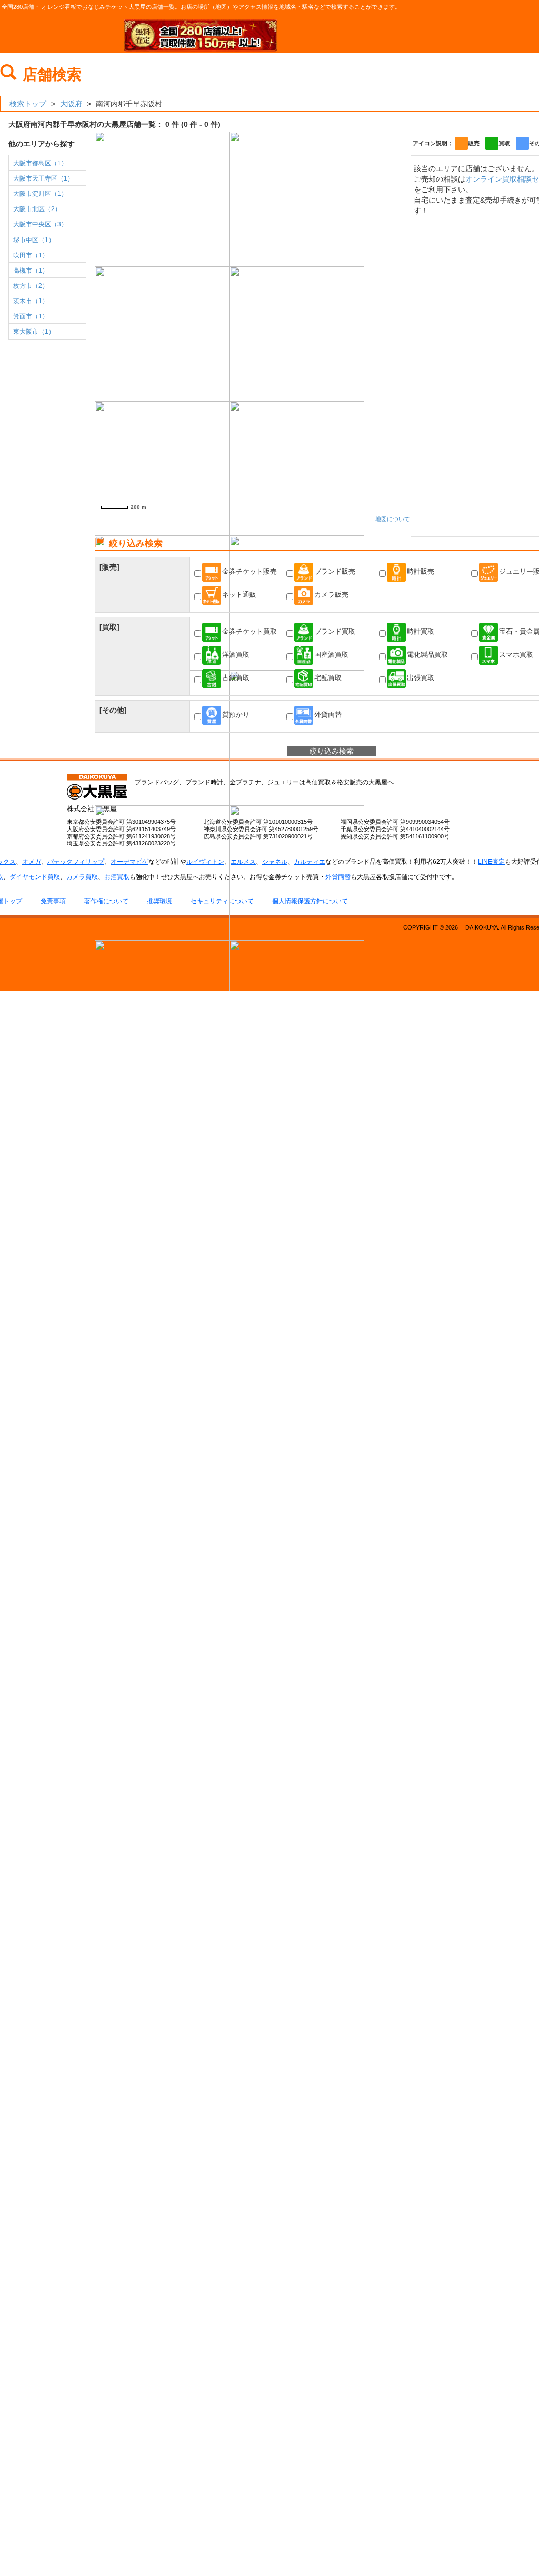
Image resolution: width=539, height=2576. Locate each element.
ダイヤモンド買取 (35, 877)
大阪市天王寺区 (43, 178)
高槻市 (31, 271)
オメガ (32, 862)
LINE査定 (491, 862)
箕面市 (31, 316)
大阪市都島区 (40, 163)
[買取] (109, 627)
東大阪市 (34, 332)
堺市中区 (34, 240)
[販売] (109, 567)
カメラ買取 (82, 877)
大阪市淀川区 (40, 194)
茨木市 (31, 301)
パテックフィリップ (76, 862)
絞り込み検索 (332, 751)
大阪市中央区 (40, 224)
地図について (393, 519)
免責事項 (53, 901)
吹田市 (31, 255)
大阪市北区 (37, 209)
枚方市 (31, 286)
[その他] (113, 710)
